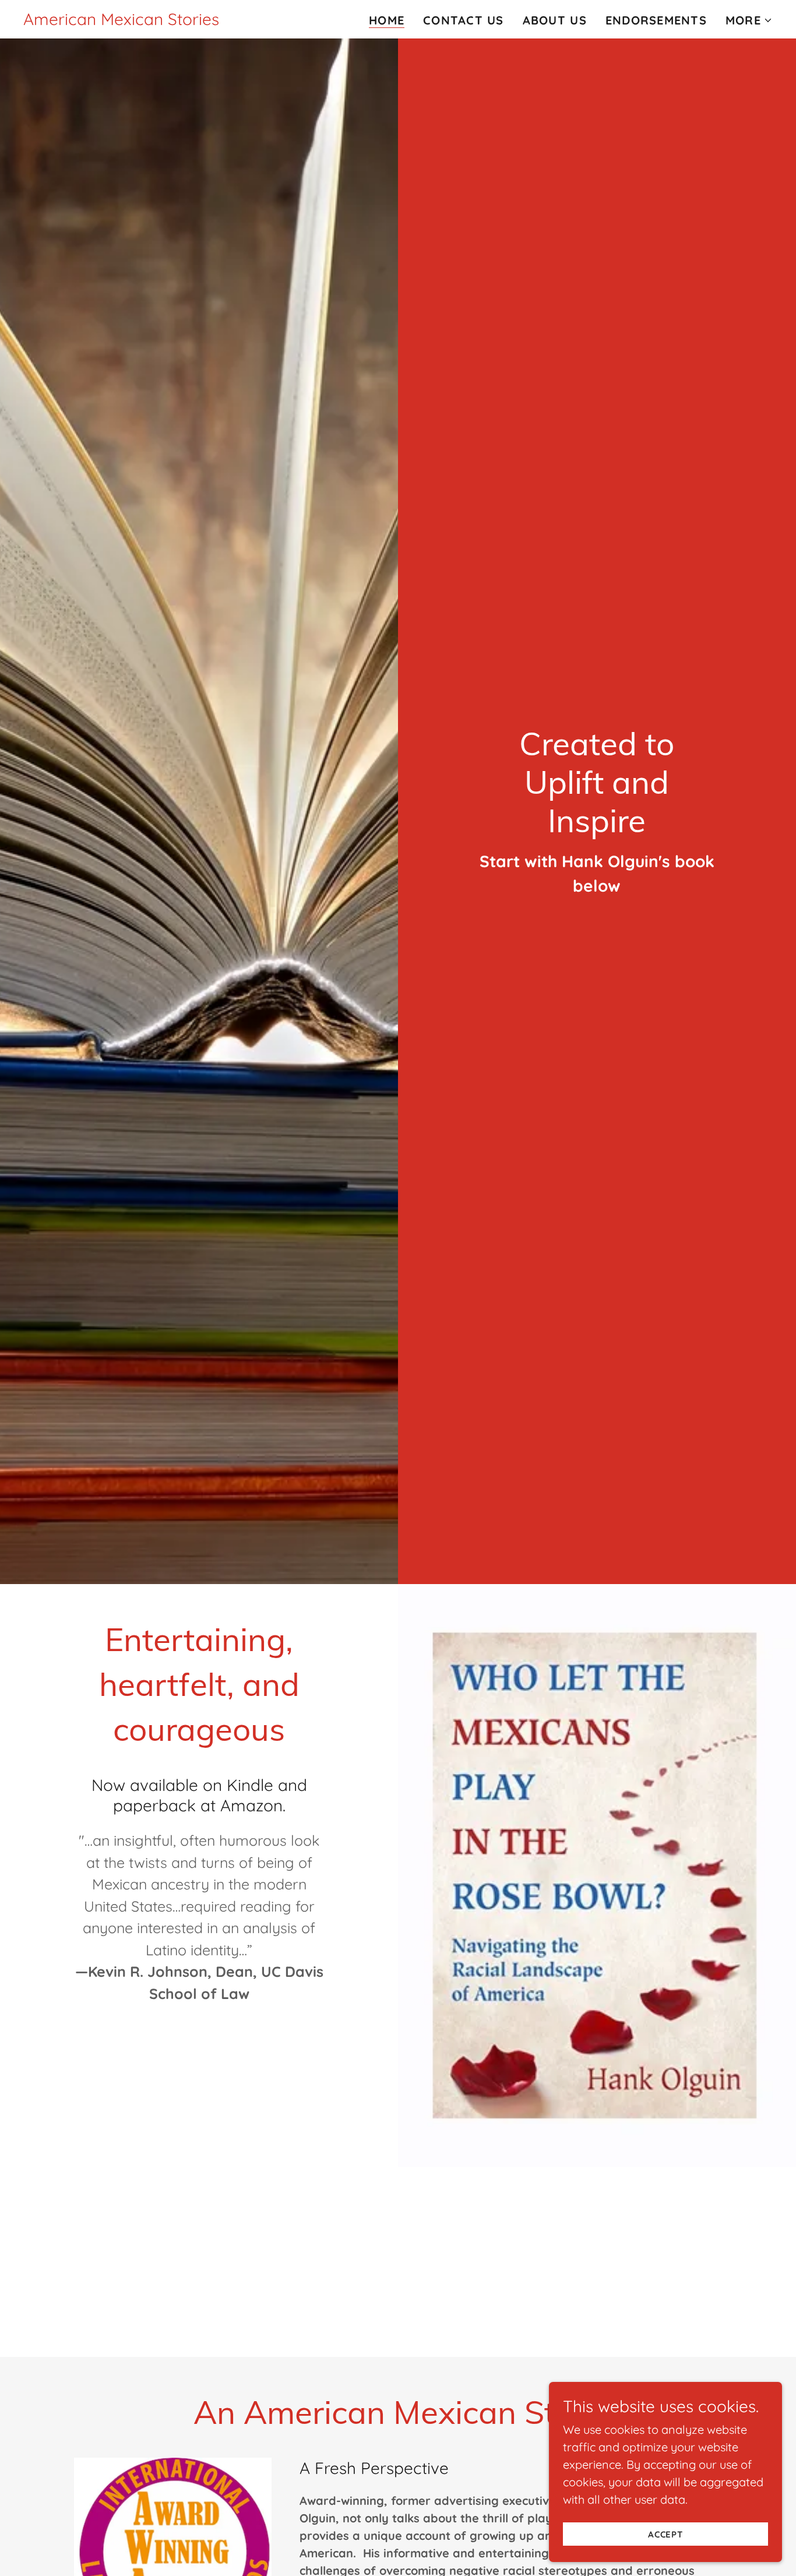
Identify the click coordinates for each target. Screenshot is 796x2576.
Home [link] (387, 20)
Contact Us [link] (464, 20)
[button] (749, 20)
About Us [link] (555, 20)
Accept (666, 2534)
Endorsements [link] (656, 20)
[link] (121, 21)
